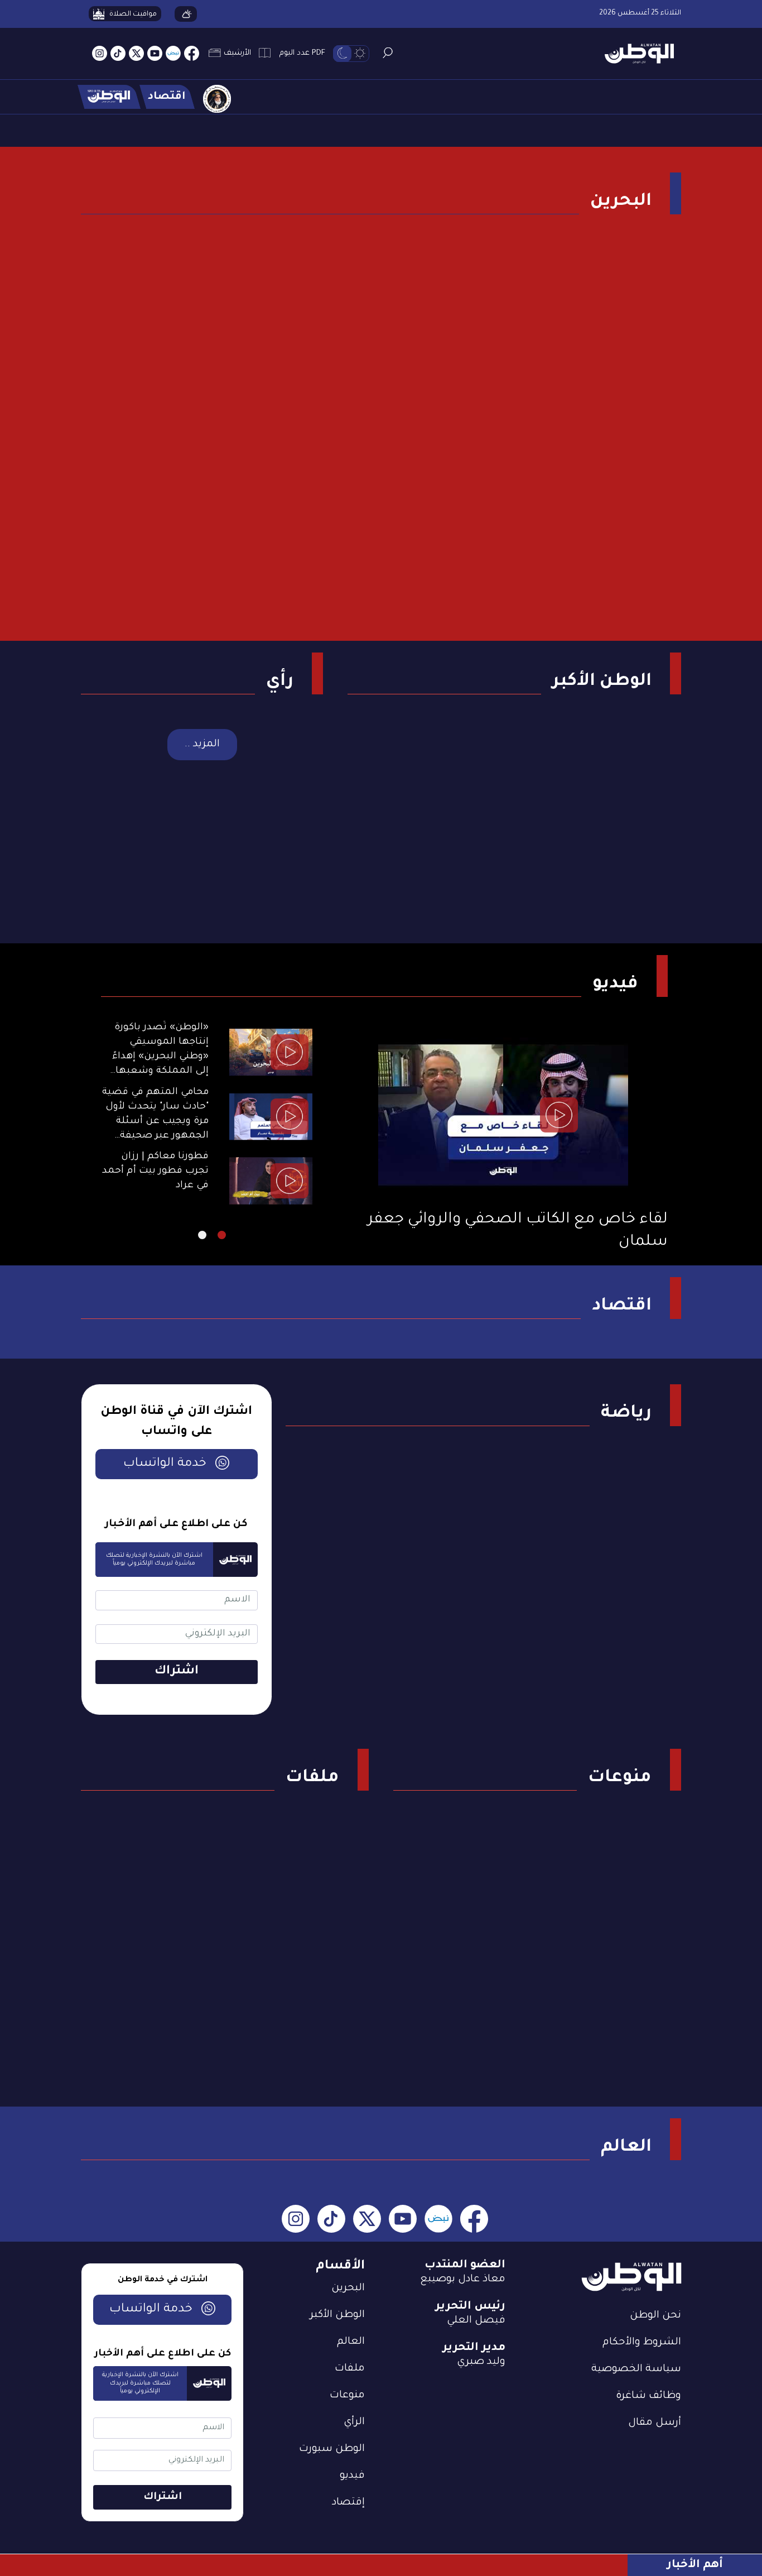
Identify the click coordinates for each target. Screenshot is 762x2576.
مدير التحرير (474, 2348)
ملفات (312, 1778)
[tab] (222, 1235)
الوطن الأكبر (602, 682)
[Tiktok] (118, 54)
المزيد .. (202, 745)
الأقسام (340, 2266)
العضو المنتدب (465, 2266)
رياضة (626, 1414)
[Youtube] (155, 54)
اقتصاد (622, 1307)
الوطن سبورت (332, 2449)
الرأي (354, 2423)
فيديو (615, 985)
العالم (626, 2148)
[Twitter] (136, 54)
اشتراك (177, 1672)
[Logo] (635, 54)
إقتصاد (348, 2503)
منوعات (620, 1778)
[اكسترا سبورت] (109, 97)
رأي (280, 682)
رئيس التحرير (470, 2307)
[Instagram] (100, 54)
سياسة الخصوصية (636, 2369)
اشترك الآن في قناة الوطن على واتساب (176, 1422)
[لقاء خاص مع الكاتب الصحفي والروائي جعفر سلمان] (503, 1115)
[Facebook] (192, 54)
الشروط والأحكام (642, 2343)
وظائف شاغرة (648, 2396)
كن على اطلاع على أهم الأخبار (176, 1524)
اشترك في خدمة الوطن (163, 2280)
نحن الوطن (655, 2316)
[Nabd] (173, 54)
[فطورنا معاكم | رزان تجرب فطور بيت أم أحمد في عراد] (271, 1181)
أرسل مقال (655, 2423)
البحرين (621, 202)
